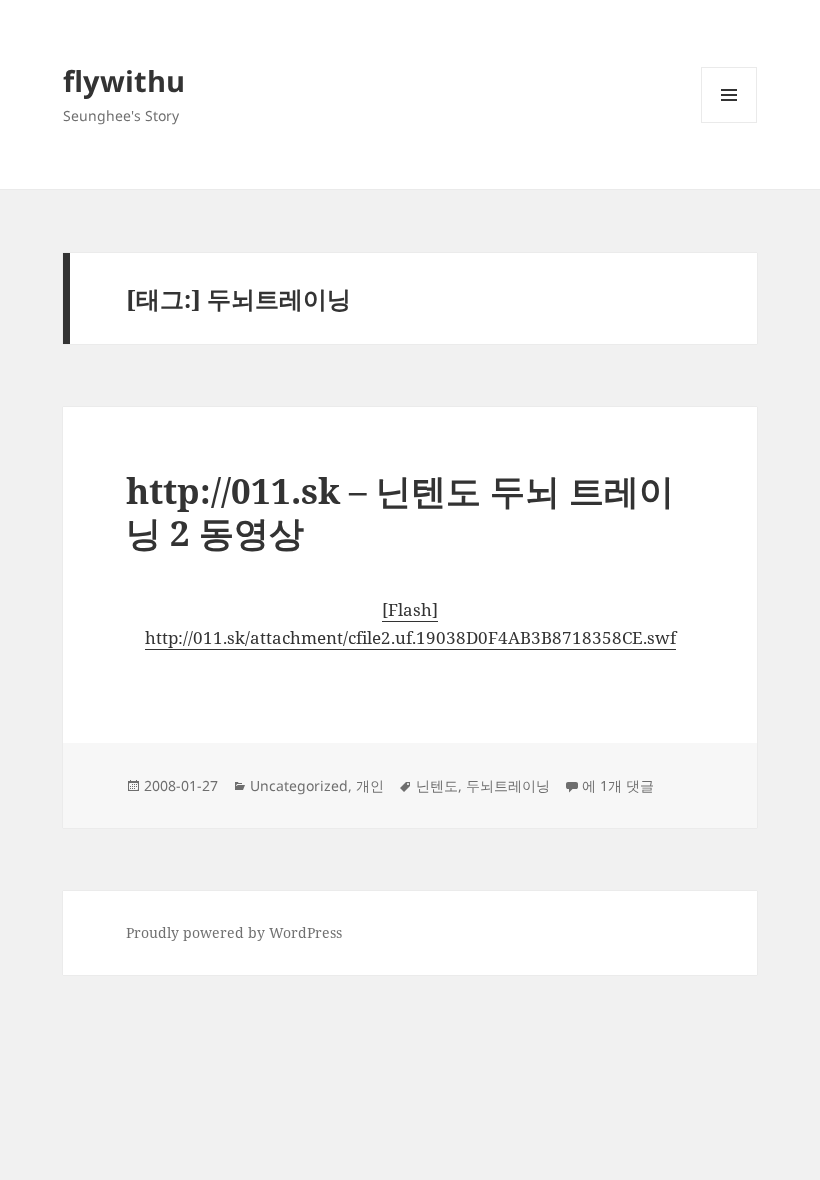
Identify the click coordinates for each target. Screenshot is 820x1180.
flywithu (124, 80)
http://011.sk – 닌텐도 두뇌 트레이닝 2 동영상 (400, 511)
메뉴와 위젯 (729, 122)
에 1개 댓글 (618, 785)
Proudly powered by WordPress (234, 932)
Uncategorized (299, 785)
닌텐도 (437, 785)
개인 (370, 785)
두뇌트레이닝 (508, 785)
